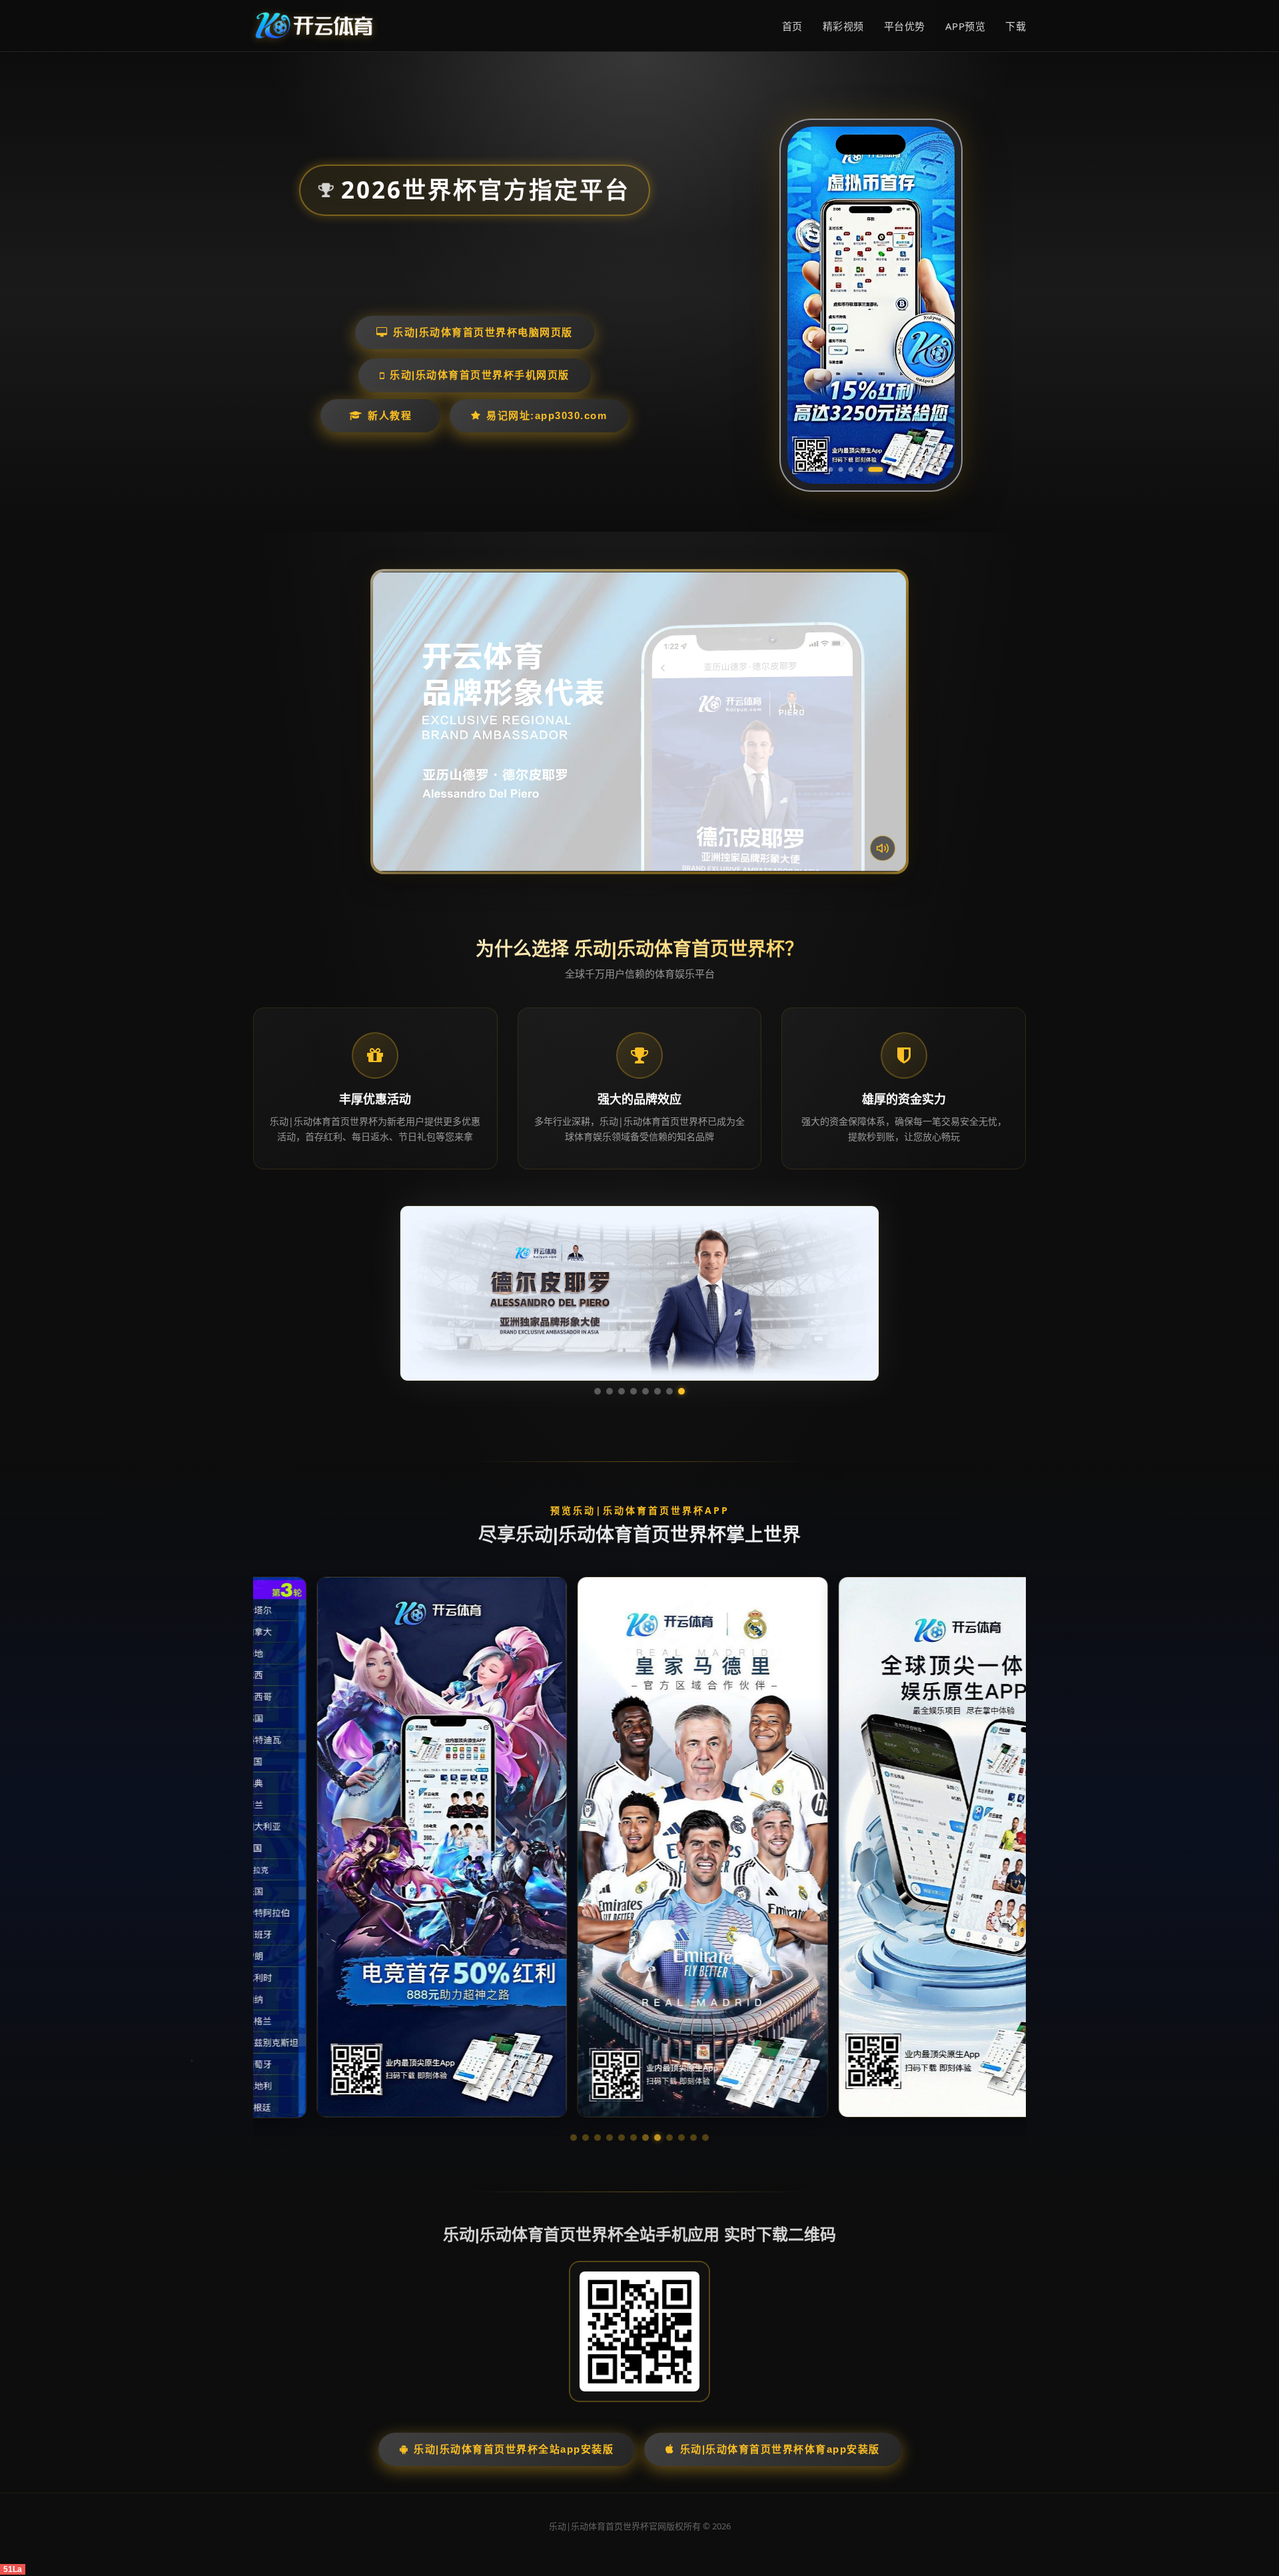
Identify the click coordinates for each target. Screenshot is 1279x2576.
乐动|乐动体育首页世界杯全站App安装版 (514, 2449)
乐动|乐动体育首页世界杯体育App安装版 (780, 2449)
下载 (1016, 26)
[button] (574, 2138)
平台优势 (905, 26)
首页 (792, 26)
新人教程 (390, 415)
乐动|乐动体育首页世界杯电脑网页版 (483, 332)
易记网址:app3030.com (547, 415)
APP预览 (966, 26)
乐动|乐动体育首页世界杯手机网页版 (480, 375)
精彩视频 (843, 26)
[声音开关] (883, 848)
